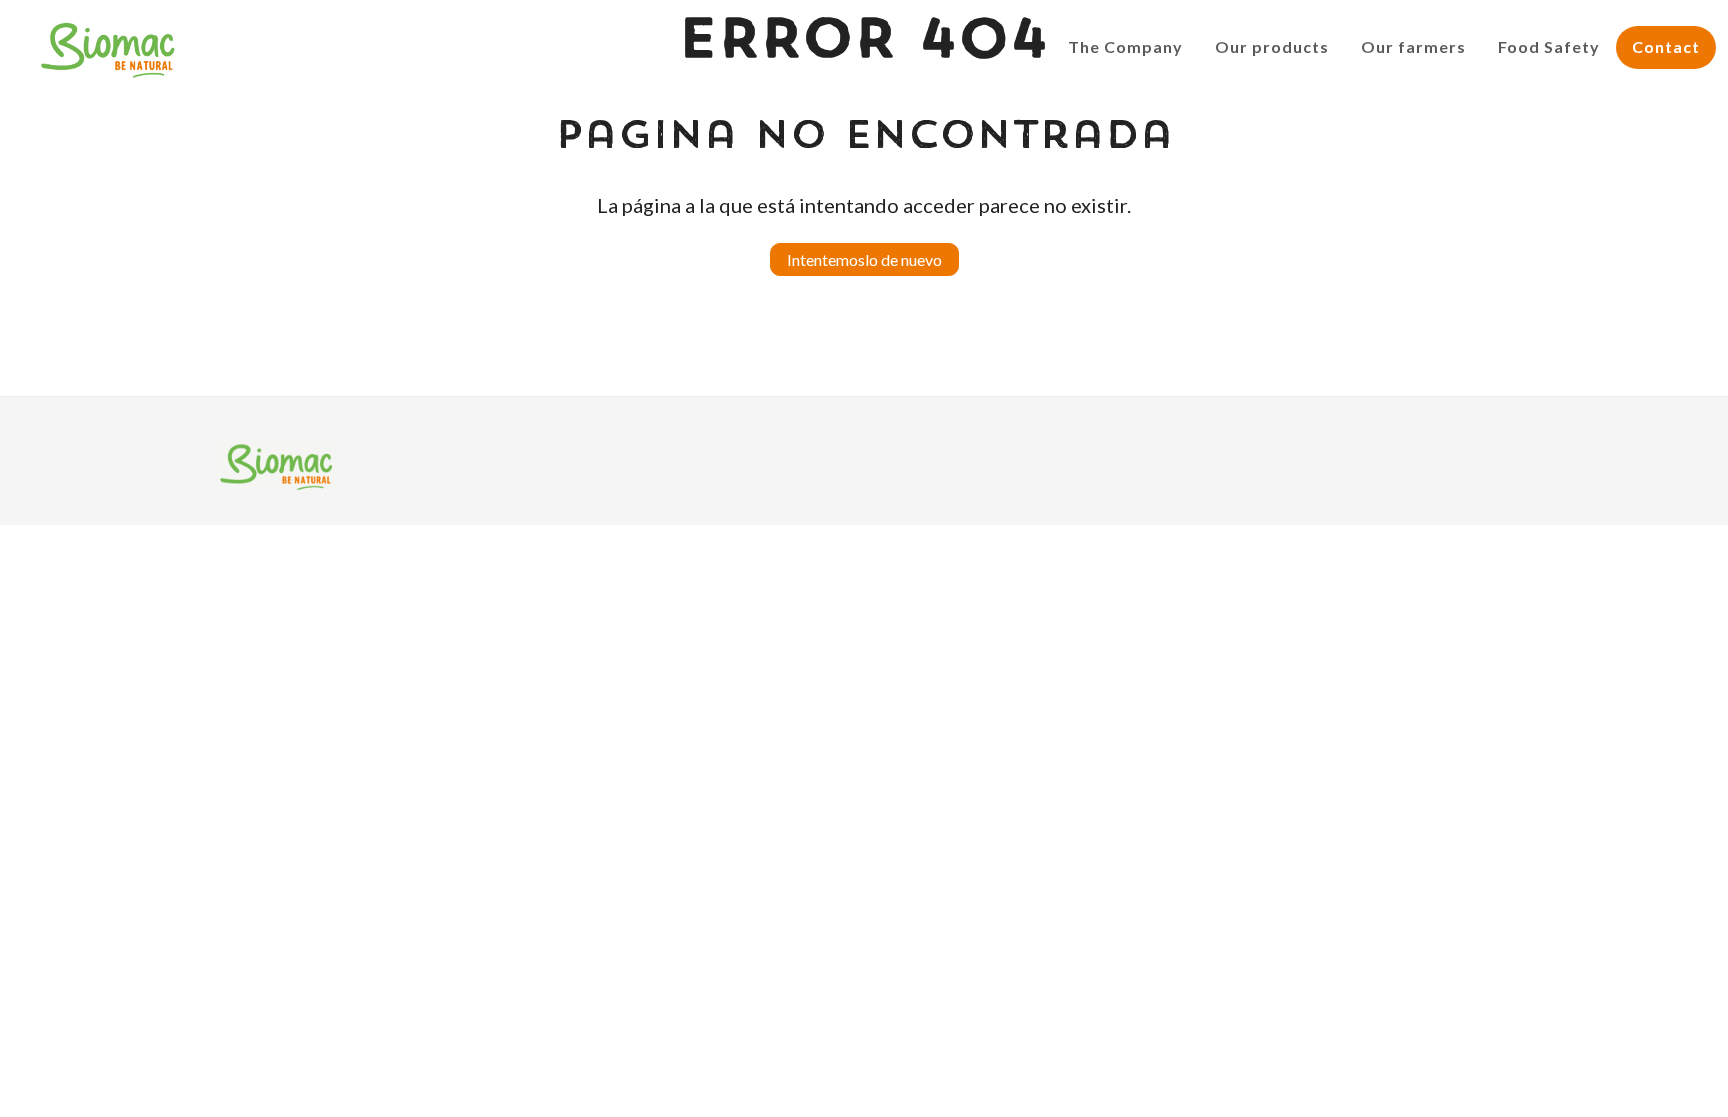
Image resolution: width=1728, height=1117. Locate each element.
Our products (1272, 46)
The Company (1125, 46)
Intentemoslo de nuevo (864, 259)
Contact (1666, 46)
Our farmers (1413, 46)
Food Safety (1549, 46)
